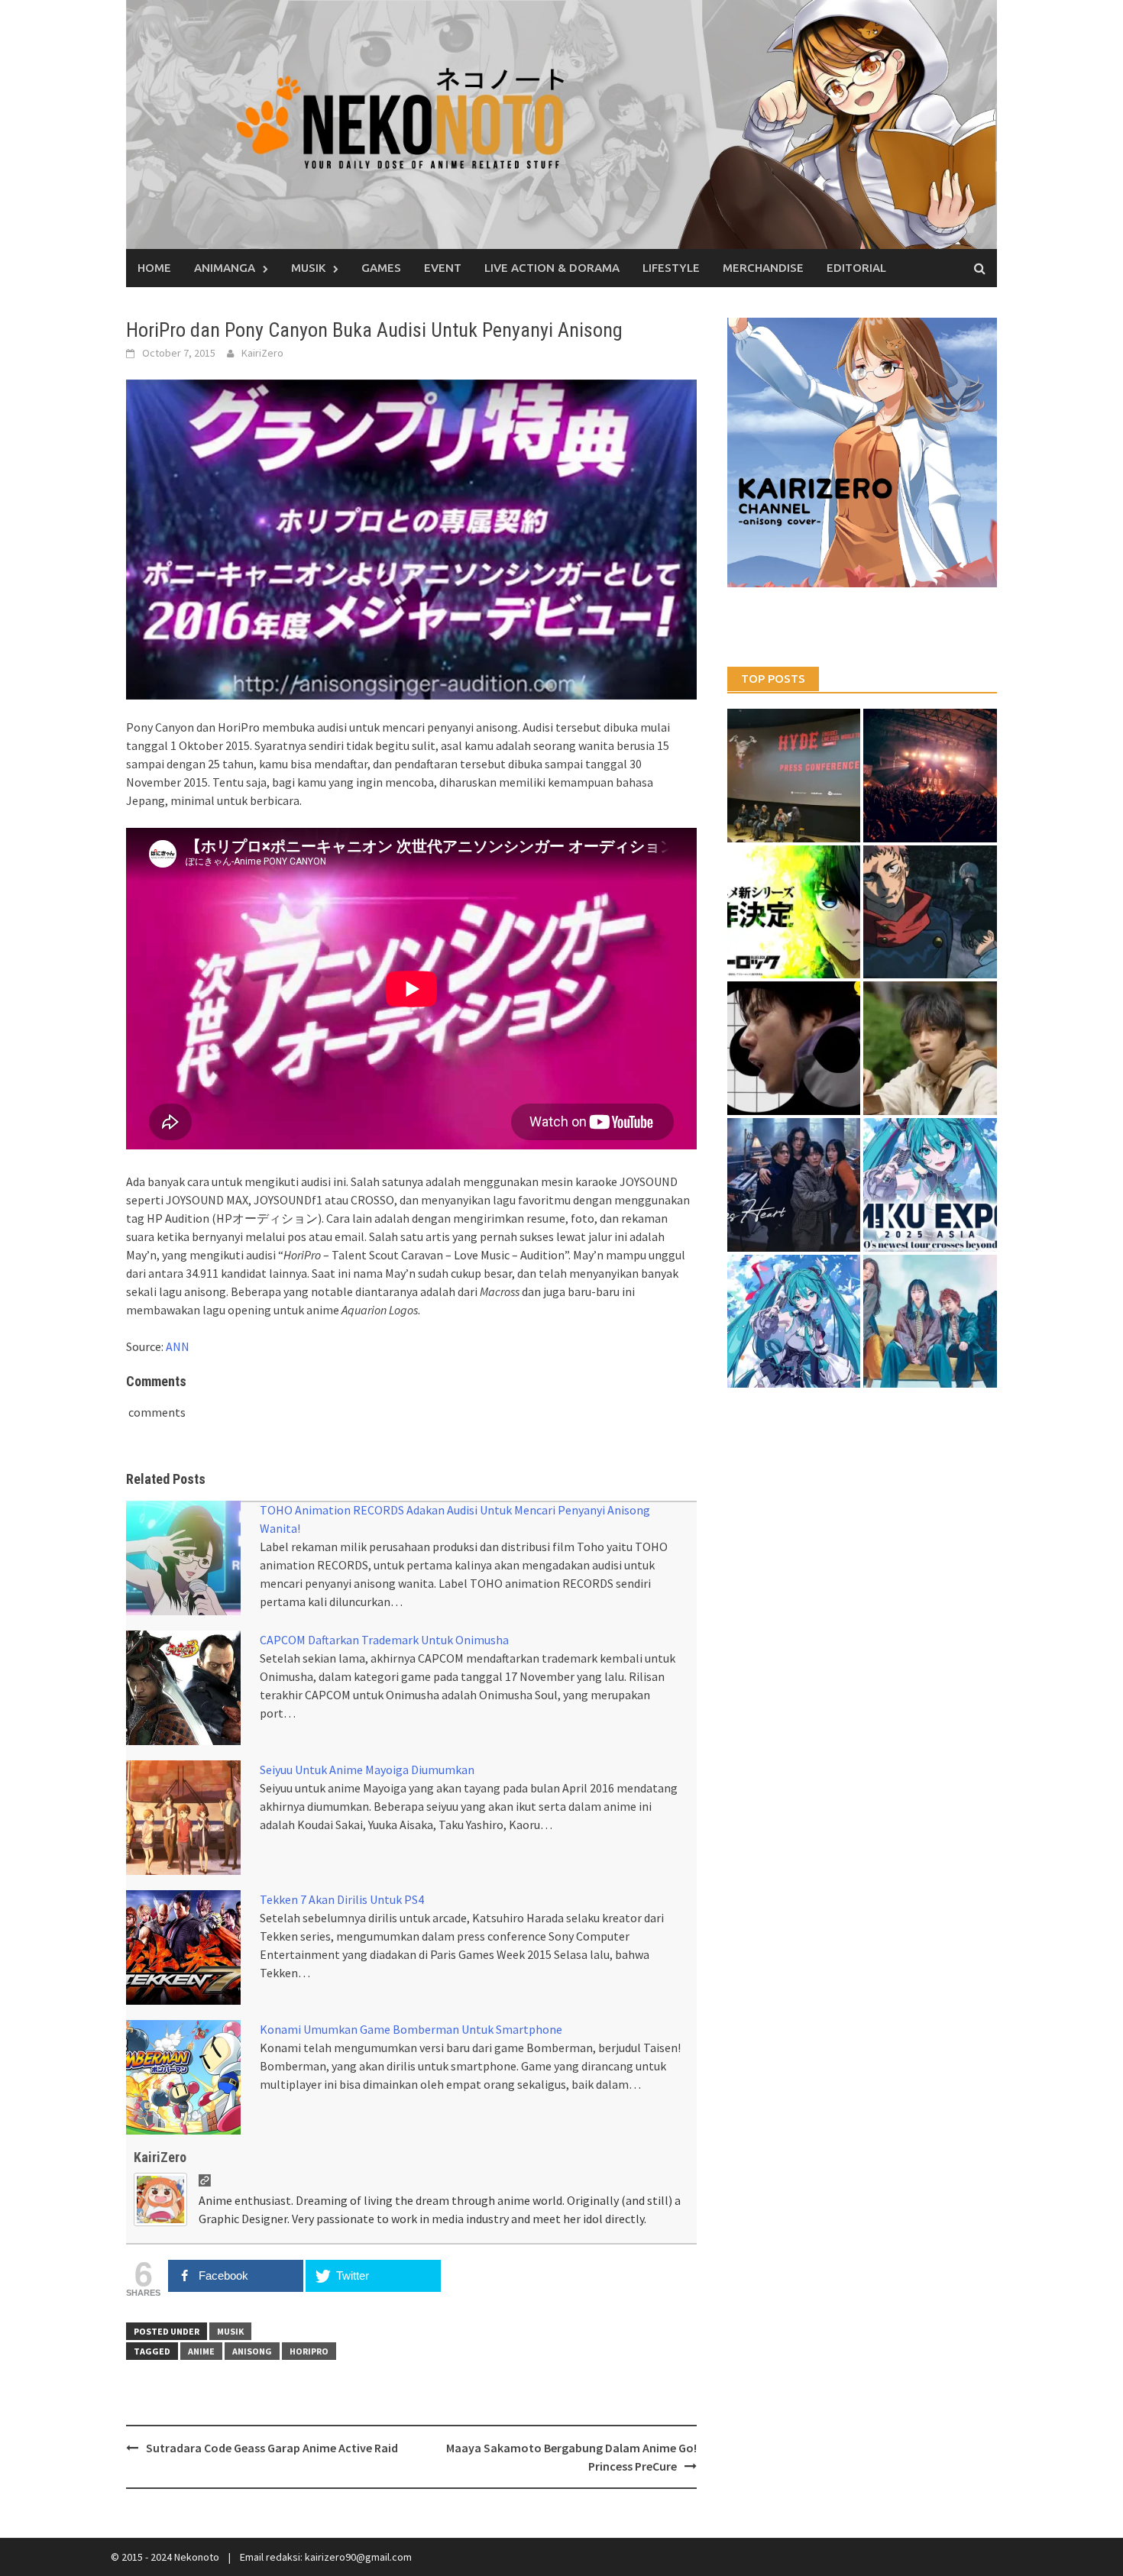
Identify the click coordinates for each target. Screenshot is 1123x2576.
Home (154, 268)
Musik (308, 268)
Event (443, 268)
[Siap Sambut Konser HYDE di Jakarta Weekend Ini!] (930, 776)
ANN (178, 1346)
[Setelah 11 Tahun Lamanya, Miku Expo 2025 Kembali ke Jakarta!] (794, 1322)
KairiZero (262, 353)
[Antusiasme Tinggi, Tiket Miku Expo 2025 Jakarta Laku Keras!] (930, 1185)
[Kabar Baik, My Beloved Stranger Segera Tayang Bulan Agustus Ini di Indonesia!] (930, 1048)
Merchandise (763, 268)
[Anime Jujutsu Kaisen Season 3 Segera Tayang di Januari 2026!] (930, 912)
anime (201, 2351)
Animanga (225, 268)
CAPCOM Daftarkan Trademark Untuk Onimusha (384, 1640)
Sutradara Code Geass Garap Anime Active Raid (272, 2448)
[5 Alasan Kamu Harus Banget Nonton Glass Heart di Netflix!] (794, 1185)
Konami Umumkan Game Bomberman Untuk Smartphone (411, 2029)
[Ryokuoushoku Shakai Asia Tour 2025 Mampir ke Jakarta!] (930, 1322)
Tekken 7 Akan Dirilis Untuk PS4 (342, 1899)
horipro (309, 2351)
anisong (252, 2351)
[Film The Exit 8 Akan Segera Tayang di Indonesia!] (794, 1048)
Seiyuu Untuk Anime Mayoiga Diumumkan (367, 1770)
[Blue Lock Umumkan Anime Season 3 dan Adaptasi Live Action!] (794, 912)
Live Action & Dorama (552, 268)
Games (381, 268)
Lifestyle (671, 268)
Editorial (856, 268)
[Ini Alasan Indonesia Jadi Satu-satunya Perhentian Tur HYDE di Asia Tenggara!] (794, 776)
